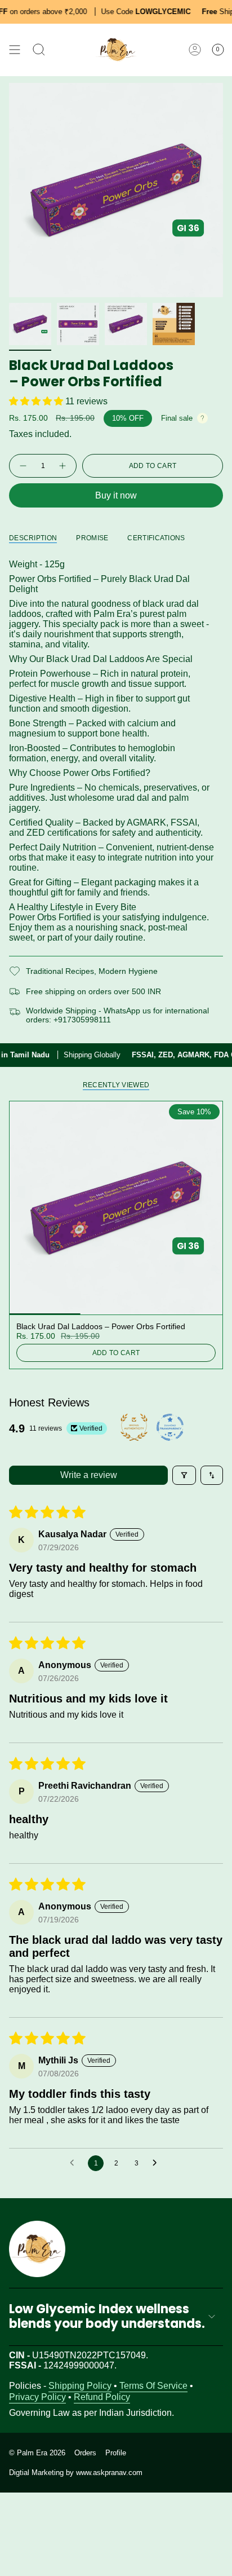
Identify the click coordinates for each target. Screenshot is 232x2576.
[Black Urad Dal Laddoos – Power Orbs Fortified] (116, 1208)
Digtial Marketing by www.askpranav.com (76, 2473)
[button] (37, 401)
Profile (116, 2453)
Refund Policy (102, 2397)
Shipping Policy (80, 2386)
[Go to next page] (158, 2163)
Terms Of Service (153, 2386)
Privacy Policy (37, 2397)
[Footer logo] (37, 2249)
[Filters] (184, 1475)
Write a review (89, 1475)
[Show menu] (15, 50)
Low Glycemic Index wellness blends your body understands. (107, 2316)
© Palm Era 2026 (37, 2453)
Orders (85, 2453)
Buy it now (116, 495)
